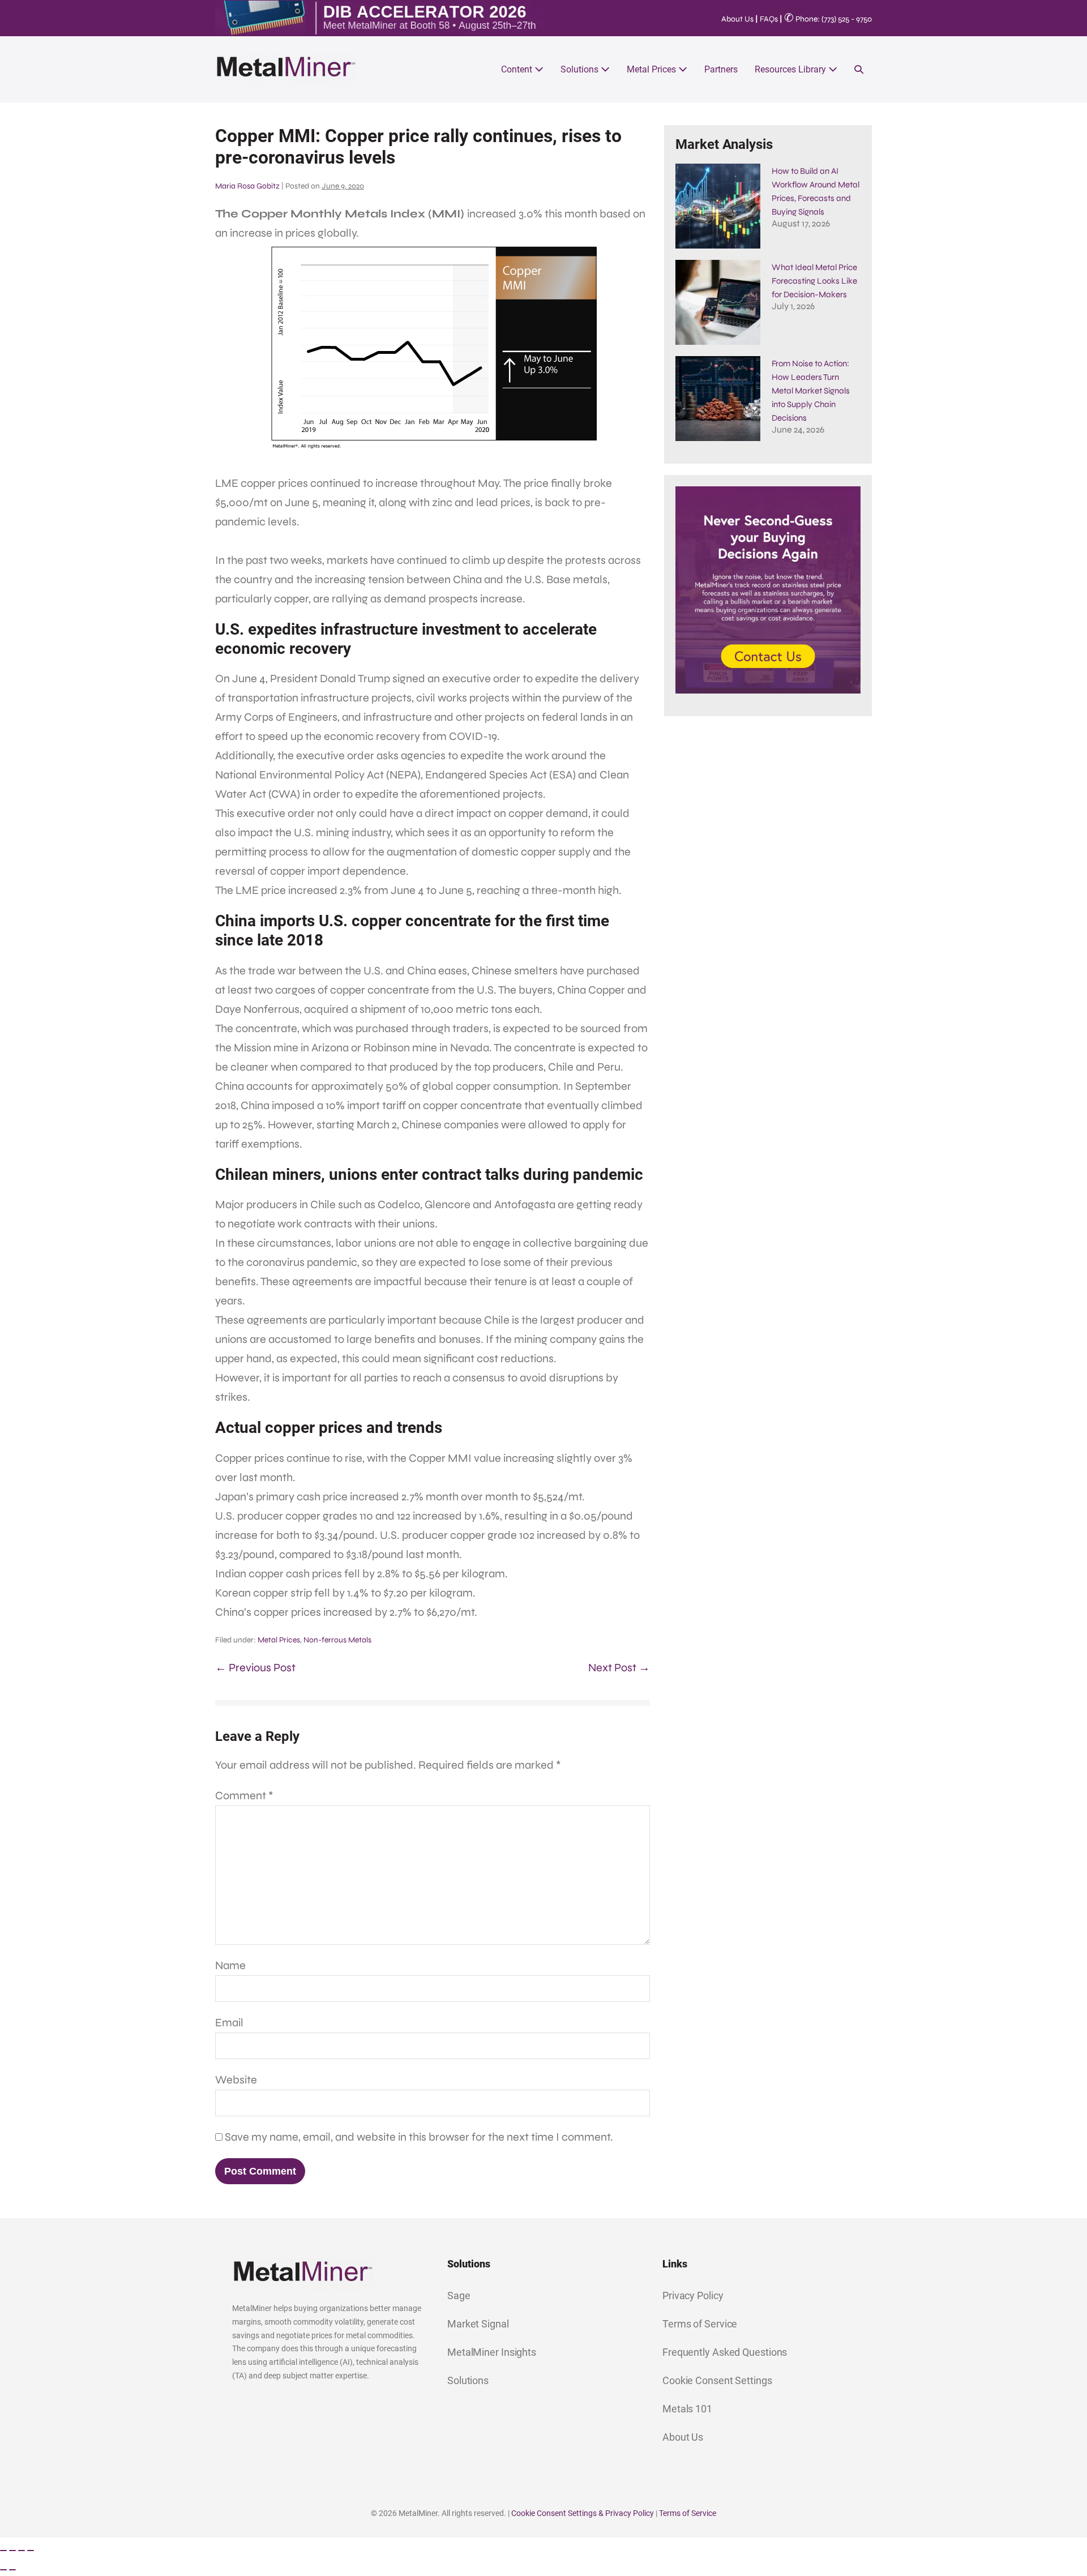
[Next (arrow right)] (12, 2570)
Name (230, 1965)
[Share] (22, 2551)
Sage (459, 2295)
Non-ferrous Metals (337, 1640)
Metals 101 (687, 2409)
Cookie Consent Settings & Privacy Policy (583, 2513)
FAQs (769, 19)
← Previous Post (255, 1668)
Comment (244, 1796)
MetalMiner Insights (492, 2352)
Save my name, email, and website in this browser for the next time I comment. (419, 2137)
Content (518, 69)
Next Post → (619, 1668)
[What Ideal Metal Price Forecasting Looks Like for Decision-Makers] (718, 302)
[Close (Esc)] (31, 2551)
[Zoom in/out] (3, 2551)
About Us (737, 19)
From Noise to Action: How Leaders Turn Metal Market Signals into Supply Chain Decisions (811, 391)
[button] (859, 69)
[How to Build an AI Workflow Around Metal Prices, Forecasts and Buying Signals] (718, 206)
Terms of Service (700, 2324)
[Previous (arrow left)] (3, 2570)
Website (236, 2080)
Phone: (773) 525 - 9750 (828, 19)
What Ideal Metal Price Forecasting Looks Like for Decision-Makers (814, 281)
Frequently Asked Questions (725, 2352)
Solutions (581, 69)
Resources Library (791, 69)
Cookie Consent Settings (717, 2380)
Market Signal (478, 2324)
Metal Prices (652, 69)
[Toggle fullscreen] (12, 2551)
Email (229, 2023)
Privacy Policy (693, 2295)
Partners (721, 69)
